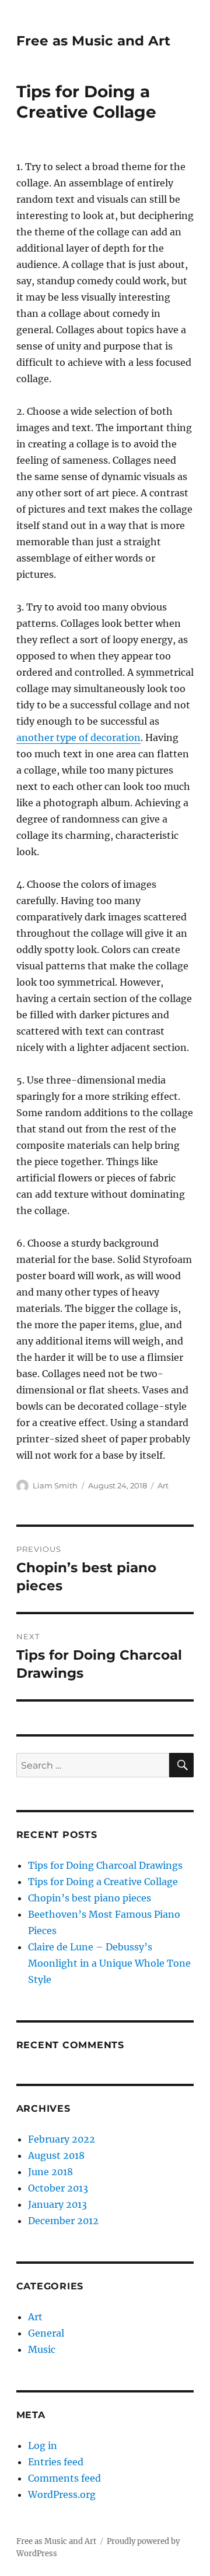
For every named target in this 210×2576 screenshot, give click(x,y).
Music (42, 2349)
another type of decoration (78, 737)
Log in (43, 2446)
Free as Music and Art (93, 41)
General (46, 2333)
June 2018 (50, 2172)
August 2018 (56, 2155)
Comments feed (64, 2478)
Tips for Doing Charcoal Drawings (105, 1865)
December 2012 (63, 2221)
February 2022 (62, 2139)
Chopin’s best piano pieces (90, 1898)
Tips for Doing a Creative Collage (103, 1882)
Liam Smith (55, 1485)
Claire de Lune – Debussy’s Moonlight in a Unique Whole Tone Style (109, 1963)
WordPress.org (62, 2494)
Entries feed (56, 2462)
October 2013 (58, 2188)
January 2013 (57, 2204)
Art (163, 1485)
